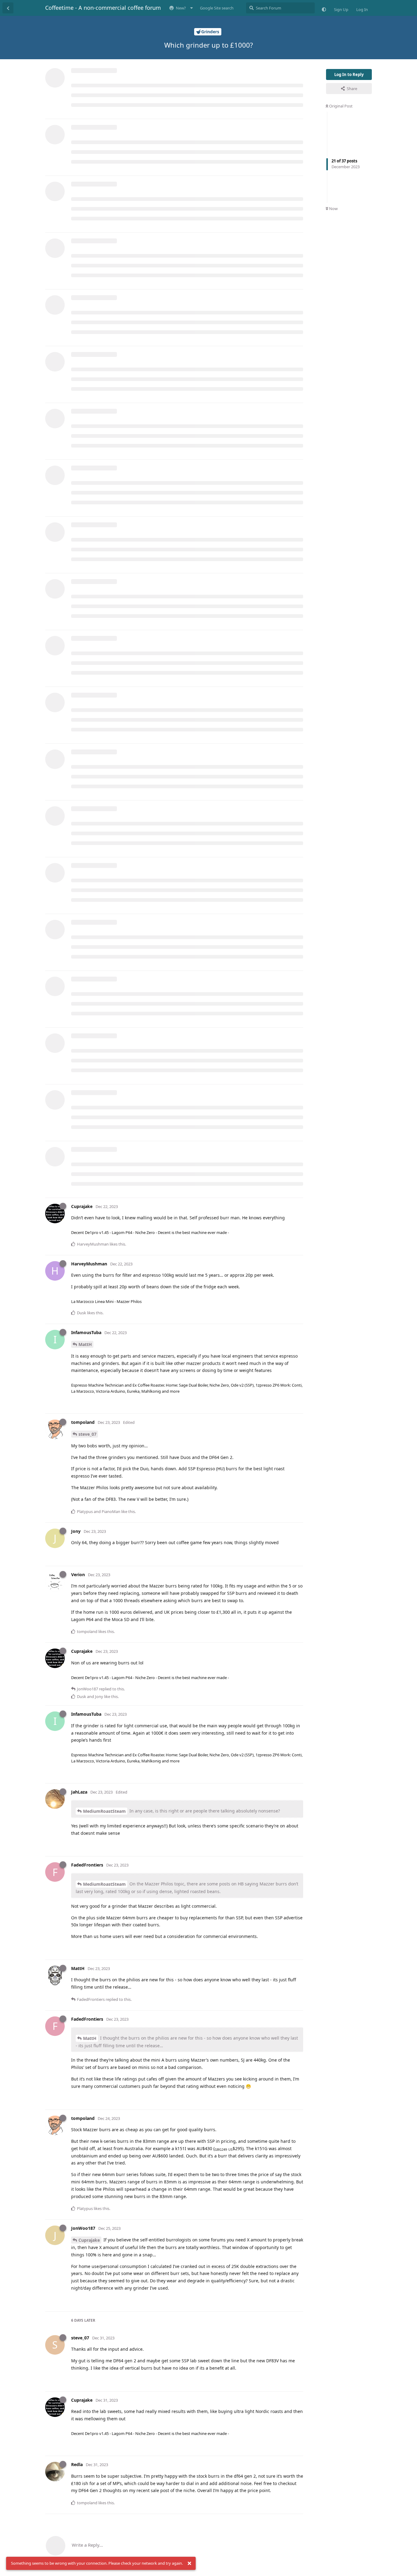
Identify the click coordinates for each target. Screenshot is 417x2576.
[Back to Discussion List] (8, 8)
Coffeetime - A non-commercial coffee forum (103, 8)
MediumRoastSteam (104, 1811)
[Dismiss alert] (189, 2563)
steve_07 (87, 1434)
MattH (85, 1344)
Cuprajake (89, 2240)
